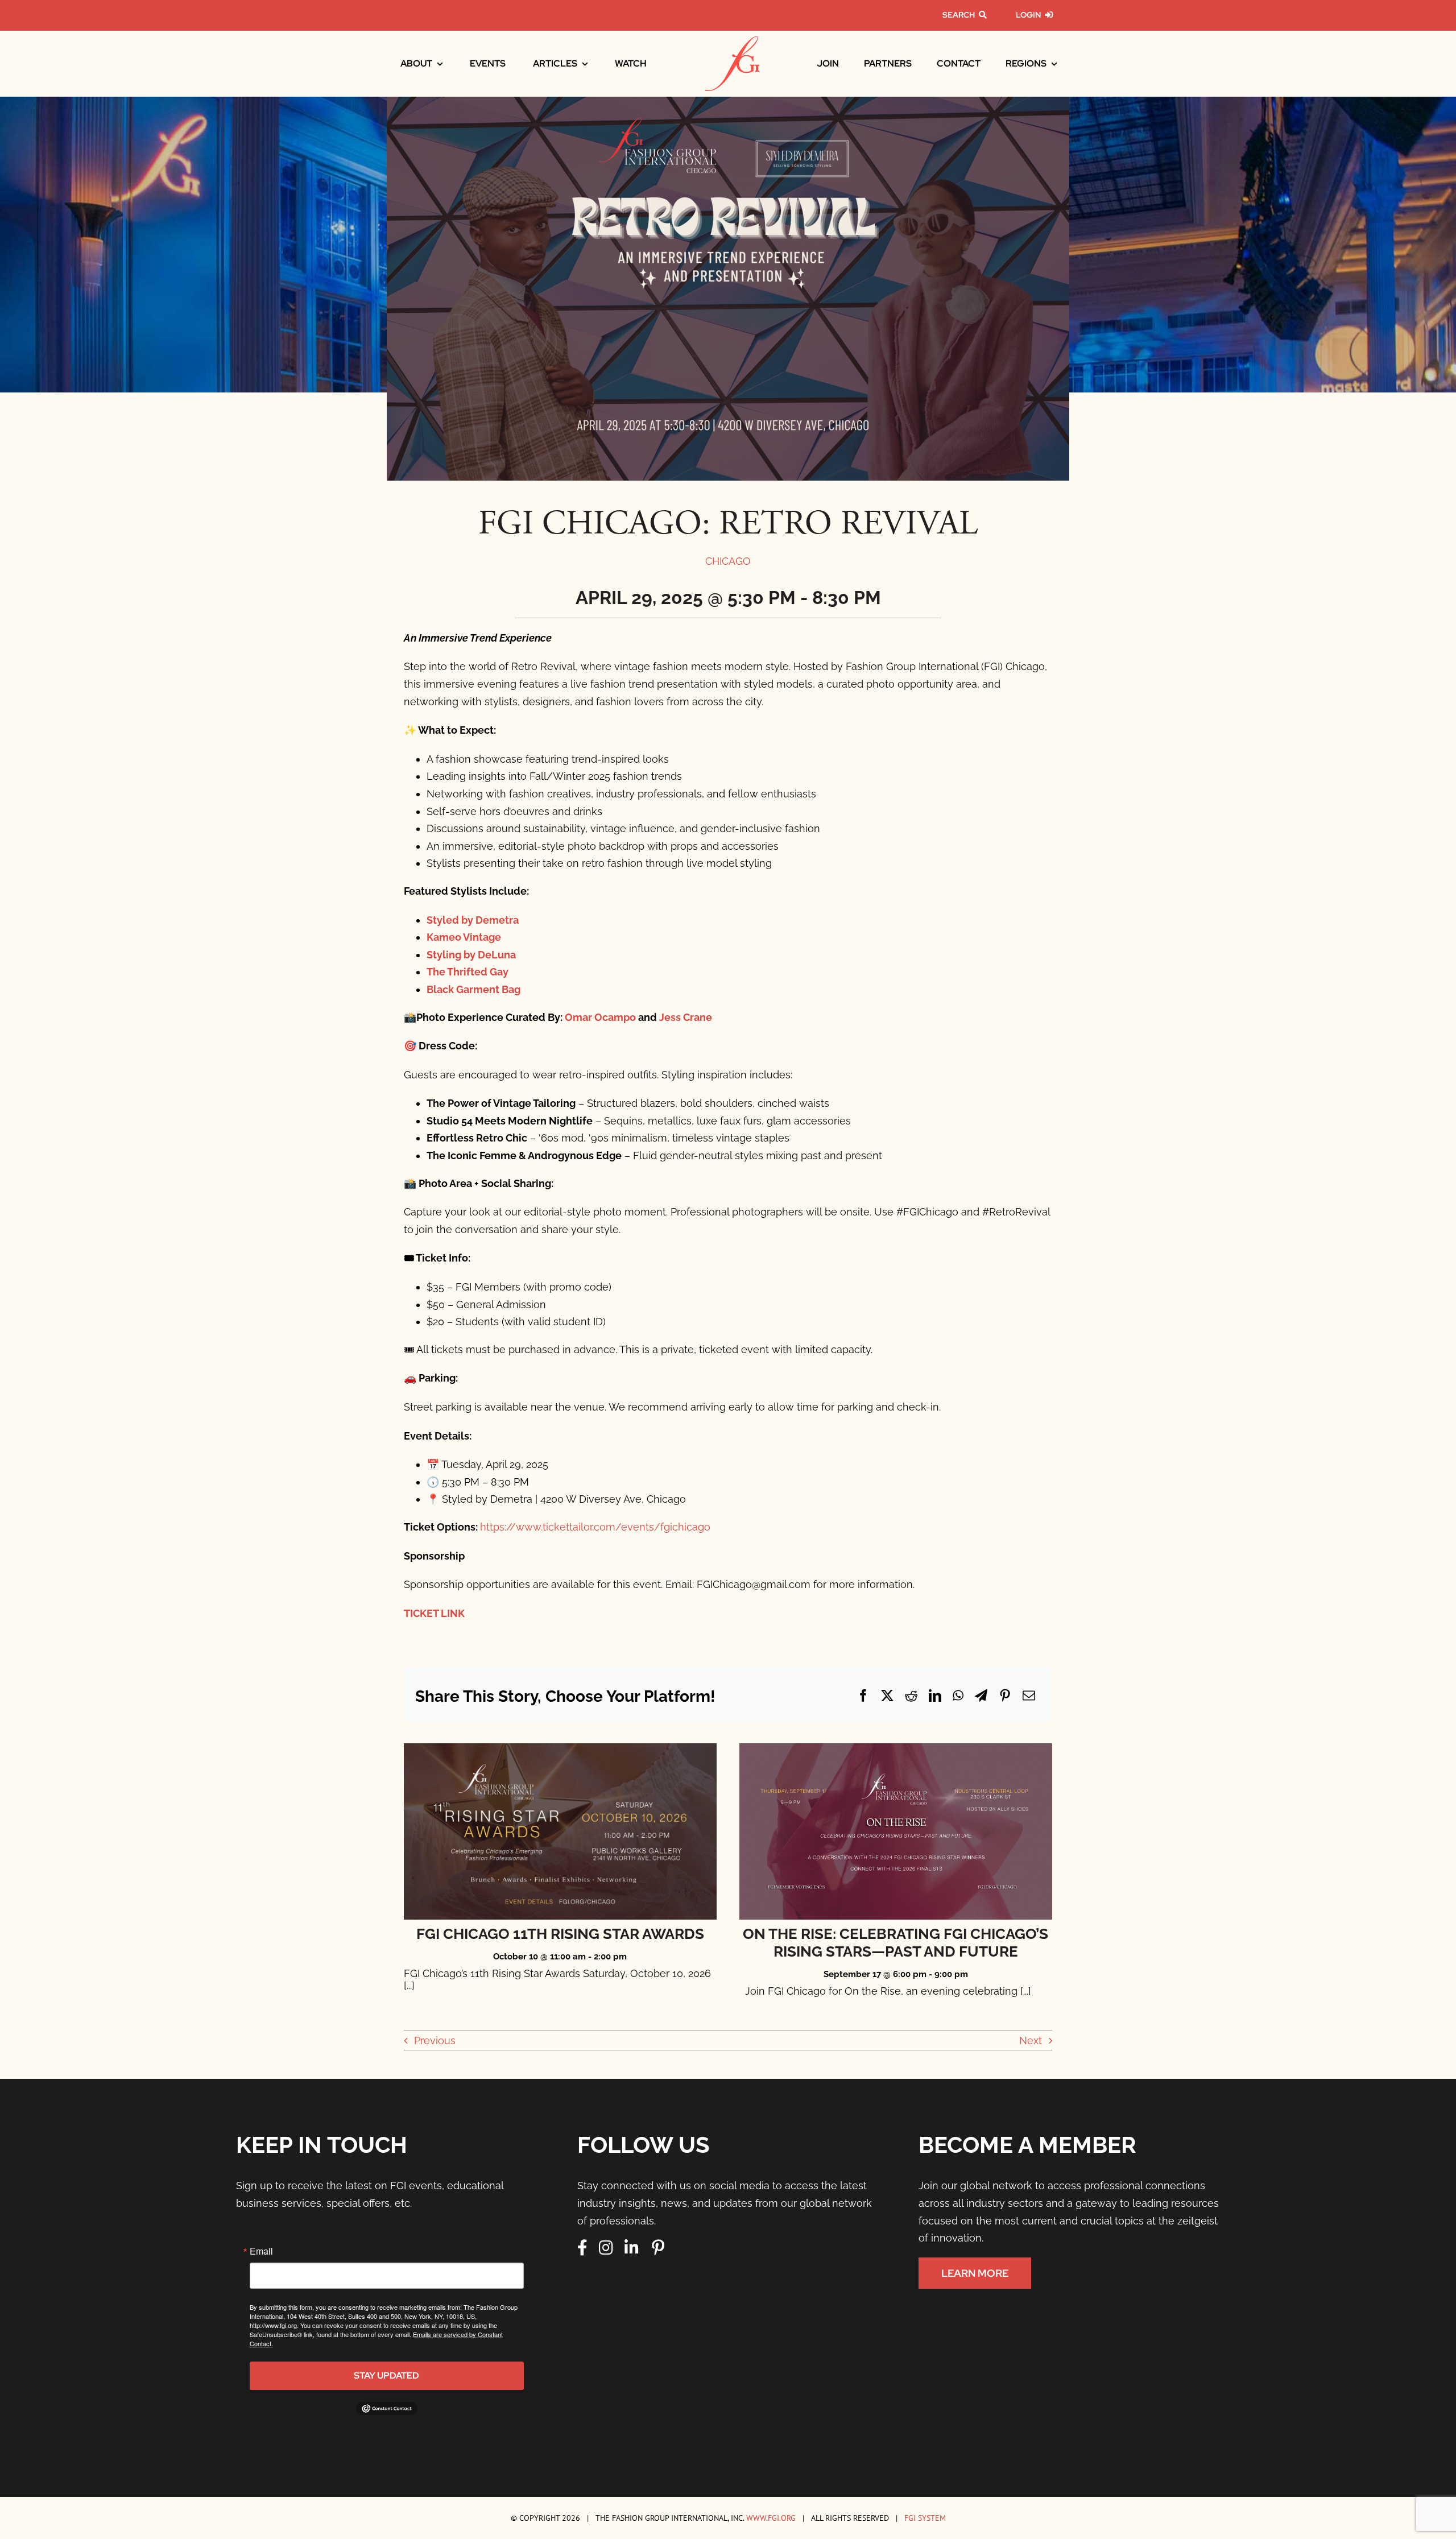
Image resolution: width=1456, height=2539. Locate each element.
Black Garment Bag (473, 989)
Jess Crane (686, 1017)
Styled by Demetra (473, 920)
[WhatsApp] (958, 1696)
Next (1031, 2040)
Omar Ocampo (600, 1017)
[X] (887, 1696)
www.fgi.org (771, 2518)
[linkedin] (632, 2248)
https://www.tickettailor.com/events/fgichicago (595, 1527)
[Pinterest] (1005, 1696)
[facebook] (582, 2248)
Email (261, 2251)
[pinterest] (658, 2248)
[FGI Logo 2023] (732, 41)
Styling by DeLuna (471, 955)
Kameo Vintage (464, 937)
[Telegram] (981, 1696)
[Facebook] (863, 1696)
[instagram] (606, 2248)
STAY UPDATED (386, 2375)
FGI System (925, 2518)
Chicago (728, 561)
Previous (435, 2040)
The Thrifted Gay (468, 972)
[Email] (1029, 1696)
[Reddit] (911, 1696)
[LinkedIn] (935, 1696)
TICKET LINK (434, 1613)
